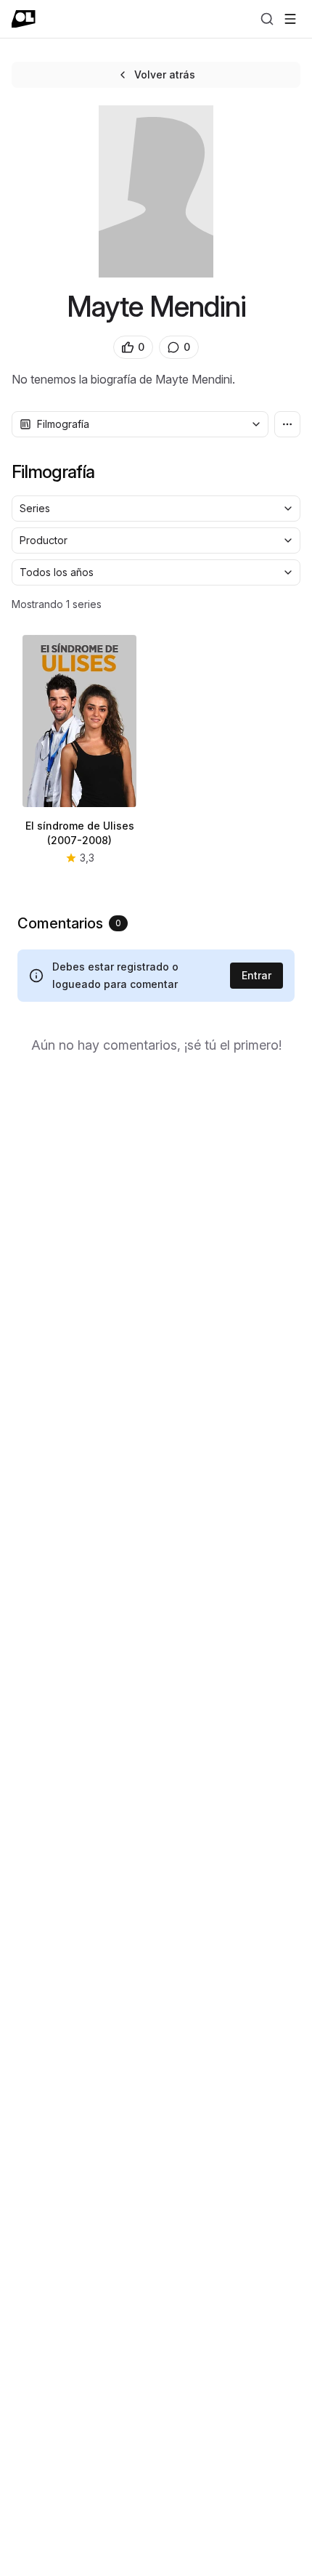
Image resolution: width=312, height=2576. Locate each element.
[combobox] (140, 424)
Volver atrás (165, 74)
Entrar (256, 975)
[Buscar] (267, 19)
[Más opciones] (287, 424)
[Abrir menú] (290, 19)
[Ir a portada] (24, 19)
